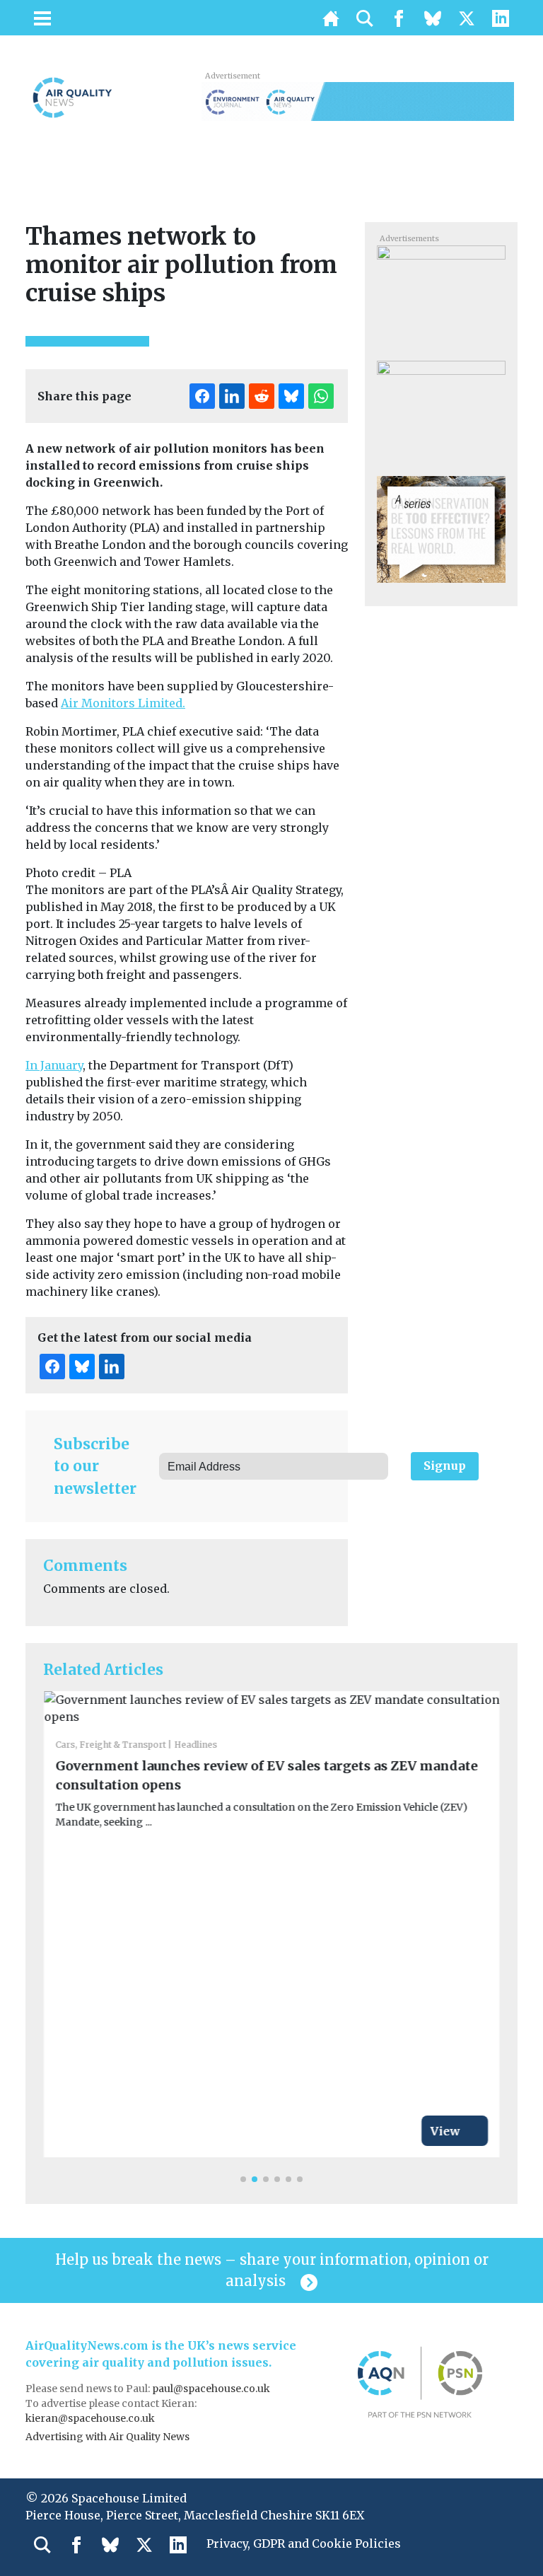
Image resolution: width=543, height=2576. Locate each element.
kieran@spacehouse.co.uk (90, 2418)
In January (54, 1065)
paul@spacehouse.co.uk (212, 2389)
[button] (243, 2179)
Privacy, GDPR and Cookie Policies (304, 2543)
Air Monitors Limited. (123, 703)
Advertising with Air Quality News (107, 2437)
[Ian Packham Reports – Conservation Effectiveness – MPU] (441, 528)
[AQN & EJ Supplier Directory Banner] (358, 100)
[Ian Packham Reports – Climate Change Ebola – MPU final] (441, 298)
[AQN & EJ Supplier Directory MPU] (441, 413)
